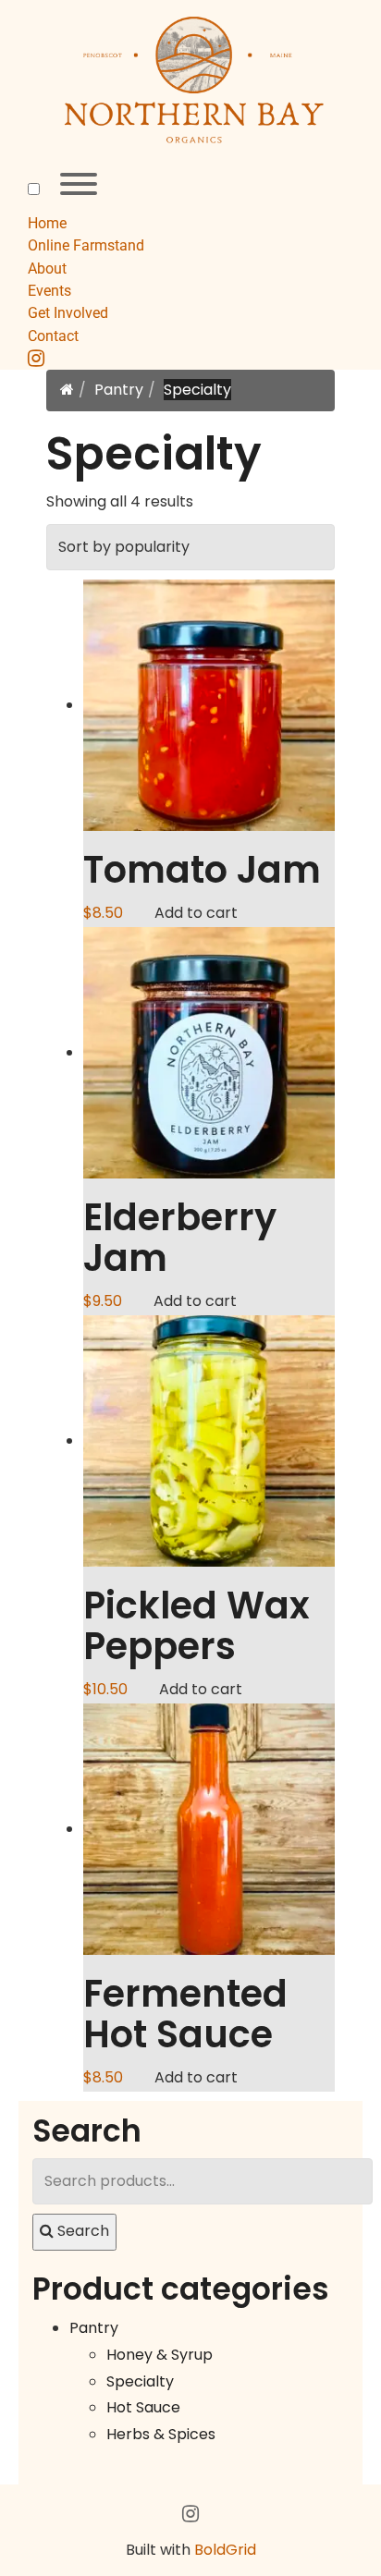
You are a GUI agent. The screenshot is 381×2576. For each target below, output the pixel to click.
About (47, 269)
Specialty (140, 2381)
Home (47, 223)
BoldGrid (225, 2550)
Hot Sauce (143, 2407)
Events (49, 291)
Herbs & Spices (161, 2434)
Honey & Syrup (160, 2355)
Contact (53, 336)
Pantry (119, 390)
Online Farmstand (86, 245)
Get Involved (68, 313)
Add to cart (196, 913)
